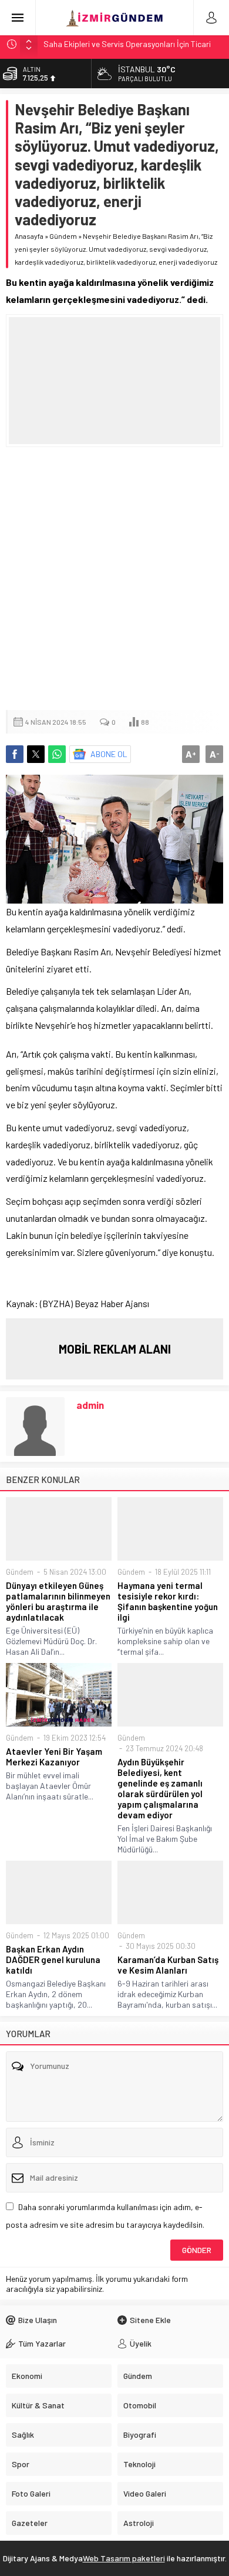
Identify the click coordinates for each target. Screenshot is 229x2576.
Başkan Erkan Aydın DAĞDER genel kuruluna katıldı (53, 1960)
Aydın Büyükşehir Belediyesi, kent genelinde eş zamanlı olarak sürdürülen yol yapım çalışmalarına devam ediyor (160, 1788)
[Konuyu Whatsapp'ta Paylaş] (57, 754)
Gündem (63, 236)
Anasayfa (29, 236)
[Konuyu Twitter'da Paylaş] (36, 754)
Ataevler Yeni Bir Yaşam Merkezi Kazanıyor (54, 1757)
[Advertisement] (114, 579)
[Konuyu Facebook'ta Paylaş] (15, 754)
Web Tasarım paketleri (124, 2558)
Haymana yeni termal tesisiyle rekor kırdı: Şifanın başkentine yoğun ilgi (168, 1601)
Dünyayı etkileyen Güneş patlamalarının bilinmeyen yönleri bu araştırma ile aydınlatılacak (58, 1601)
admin (90, 1405)
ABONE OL (109, 754)
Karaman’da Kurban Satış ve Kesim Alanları (168, 1965)
